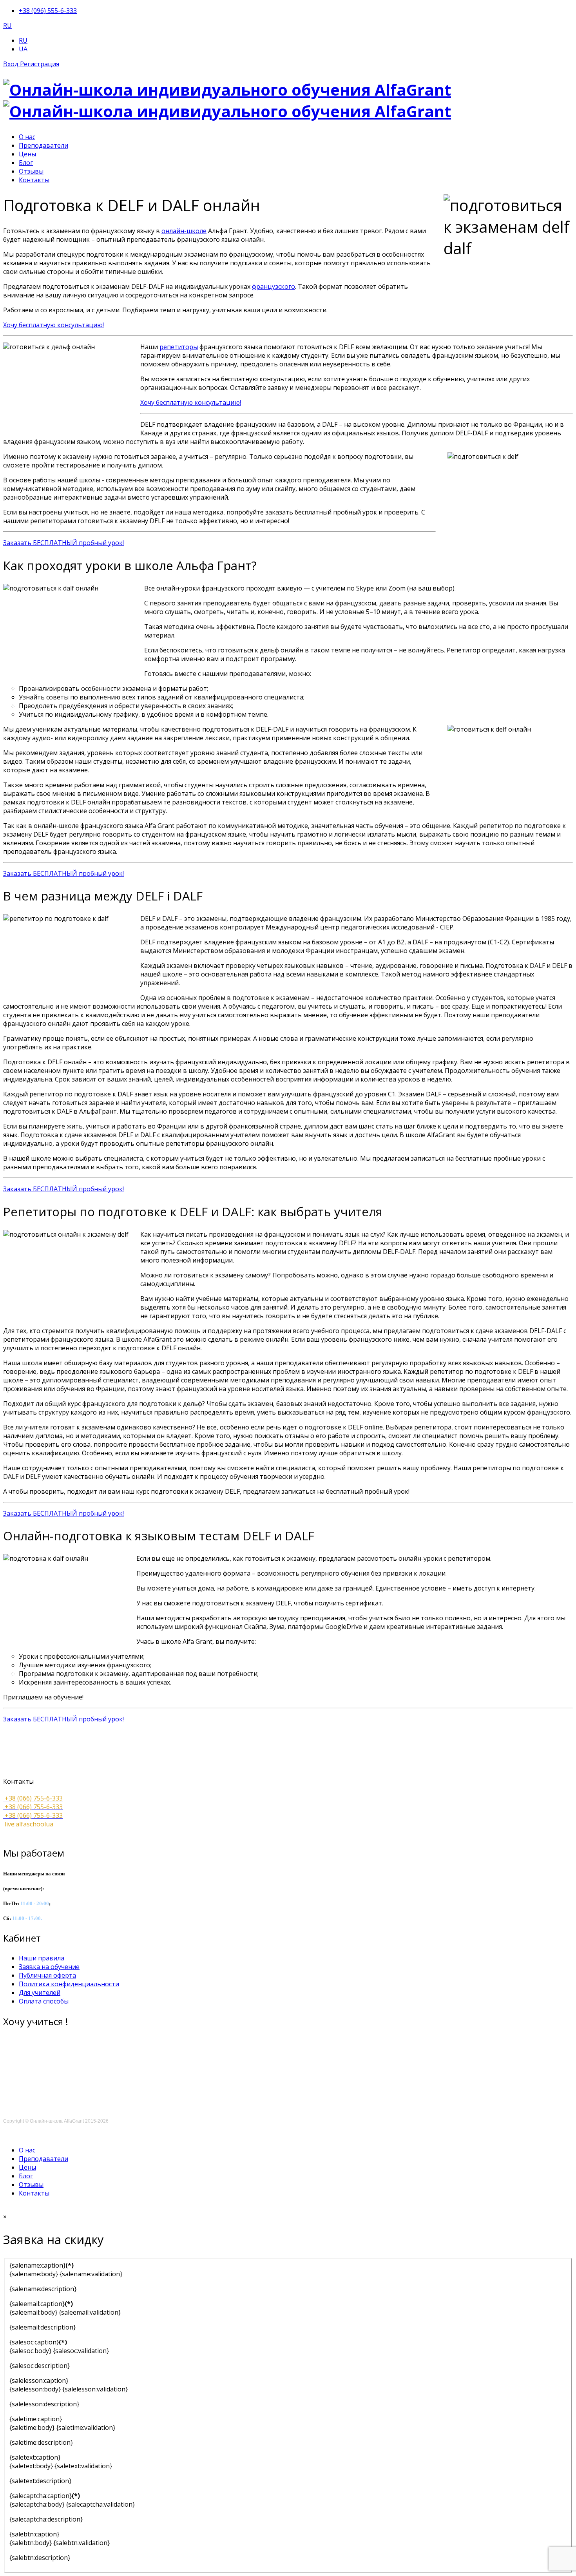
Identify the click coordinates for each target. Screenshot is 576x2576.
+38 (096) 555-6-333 (48, 11)
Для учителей (40, 1993)
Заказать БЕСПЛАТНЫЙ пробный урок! (63, 543)
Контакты (34, 180)
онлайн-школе (184, 231)
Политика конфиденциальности (69, 1984)
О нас (27, 137)
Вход (12, 64)
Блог (26, 163)
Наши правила (42, 1958)
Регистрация (40, 64)
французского (274, 286)
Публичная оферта (47, 1975)
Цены (27, 154)
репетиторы (179, 347)
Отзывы (31, 171)
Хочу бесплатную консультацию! (53, 325)
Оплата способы (44, 2001)
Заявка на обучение (49, 1967)
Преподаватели (43, 145)
